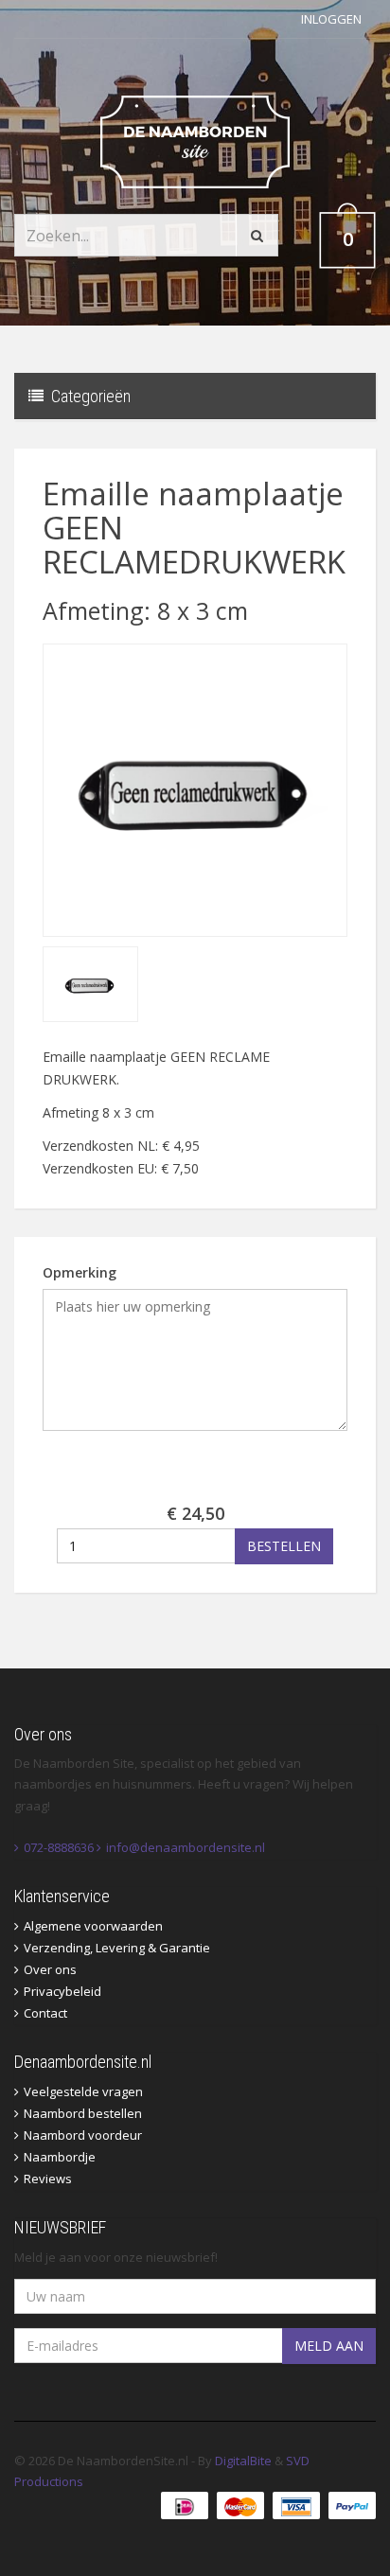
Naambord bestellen (83, 2113)
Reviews (48, 2179)
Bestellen (284, 1546)
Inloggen (331, 19)
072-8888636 (59, 1847)
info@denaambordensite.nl (186, 1847)
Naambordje (60, 2157)
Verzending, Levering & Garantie (117, 1948)
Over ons (50, 1969)
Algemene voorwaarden (93, 1926)
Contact (45, 2013)
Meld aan (329, 2346)
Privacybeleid (62, 1991)
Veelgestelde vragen (83, 2091)
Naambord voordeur (83, 2135)
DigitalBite (243, 2461)
